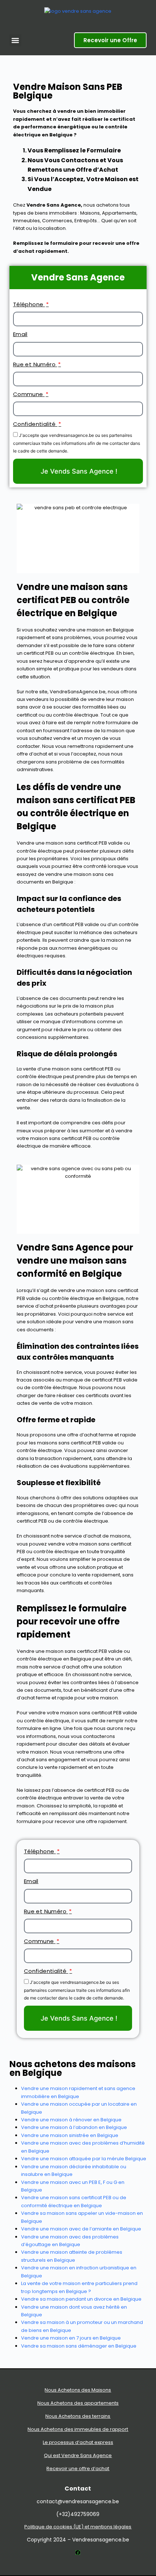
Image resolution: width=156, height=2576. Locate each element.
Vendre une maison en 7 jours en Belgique (71, 2338)
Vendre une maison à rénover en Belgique (71, 2120)
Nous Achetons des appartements (78, 2403)
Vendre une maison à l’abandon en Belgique (74, 2127)
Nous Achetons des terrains (78, 2416)
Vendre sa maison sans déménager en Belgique (79, 2346)
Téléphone (29, 304)
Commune (29, 394)
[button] (15, 40)
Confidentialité (35, 424)
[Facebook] (78, 2553)
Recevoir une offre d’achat (78, 2469)
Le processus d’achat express (78, 2442)
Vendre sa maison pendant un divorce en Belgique (81, 2299)
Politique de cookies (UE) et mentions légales (78, 2527)
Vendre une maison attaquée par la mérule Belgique (84, 2159)
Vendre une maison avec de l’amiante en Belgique (81, 2229)
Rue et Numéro (35, 364)
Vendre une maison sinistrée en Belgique (70, 2135)
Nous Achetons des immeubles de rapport (78, 2429)
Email (20, 334)
